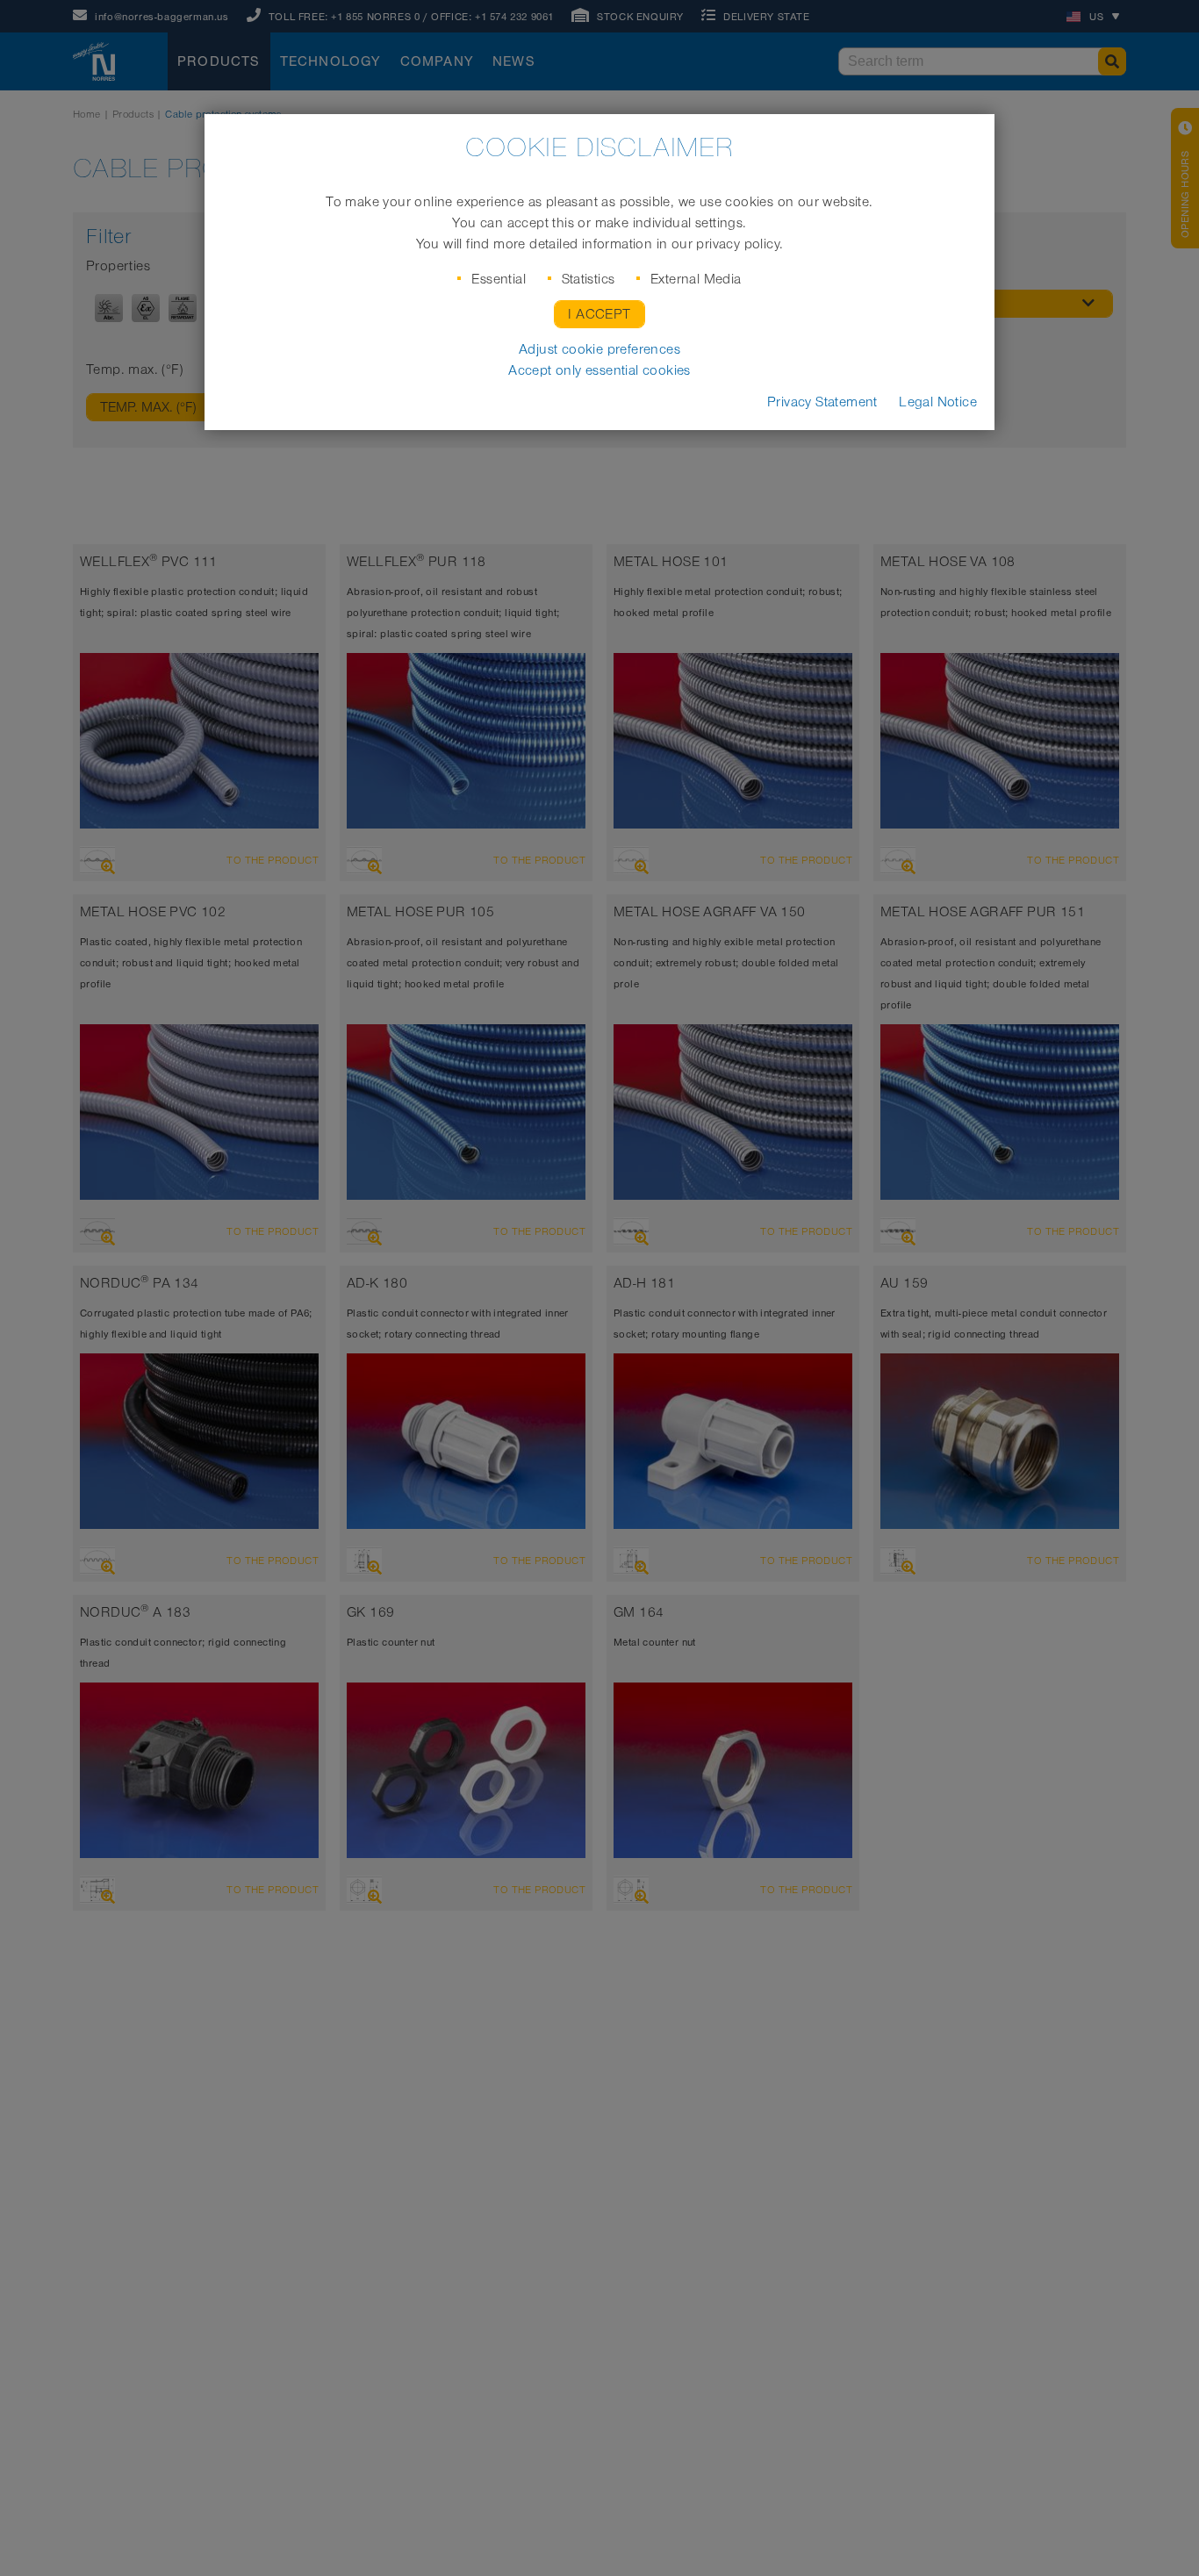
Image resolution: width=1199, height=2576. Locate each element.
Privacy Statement (822, 402)
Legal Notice (938, 402)
